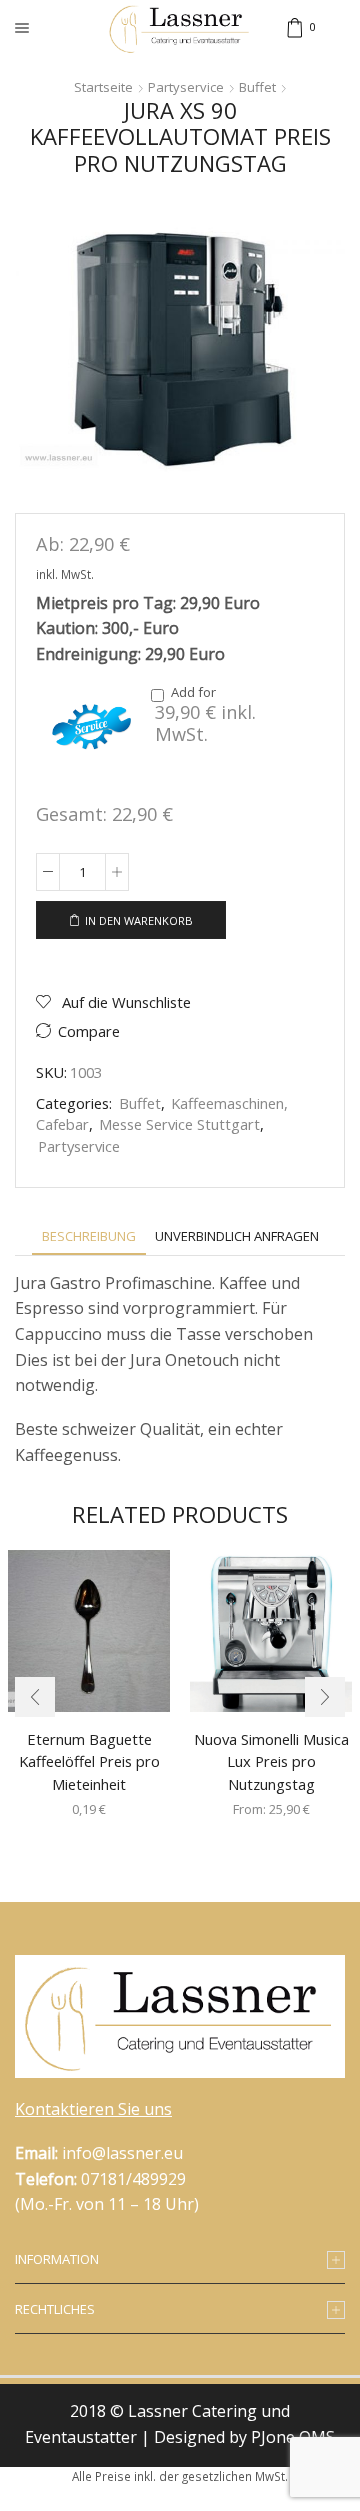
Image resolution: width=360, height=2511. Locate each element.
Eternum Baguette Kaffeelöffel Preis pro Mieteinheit (89, 1761)
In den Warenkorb (139, 920)
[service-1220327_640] (91, 727)
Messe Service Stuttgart (179, 1124)
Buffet (257, 87)
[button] (35, 1697)
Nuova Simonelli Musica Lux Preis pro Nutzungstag (271, 1761)
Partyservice (186, 87)
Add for (205, 714)
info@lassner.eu (122, 2153)
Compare (89, 1031)
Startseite (103, 87)
